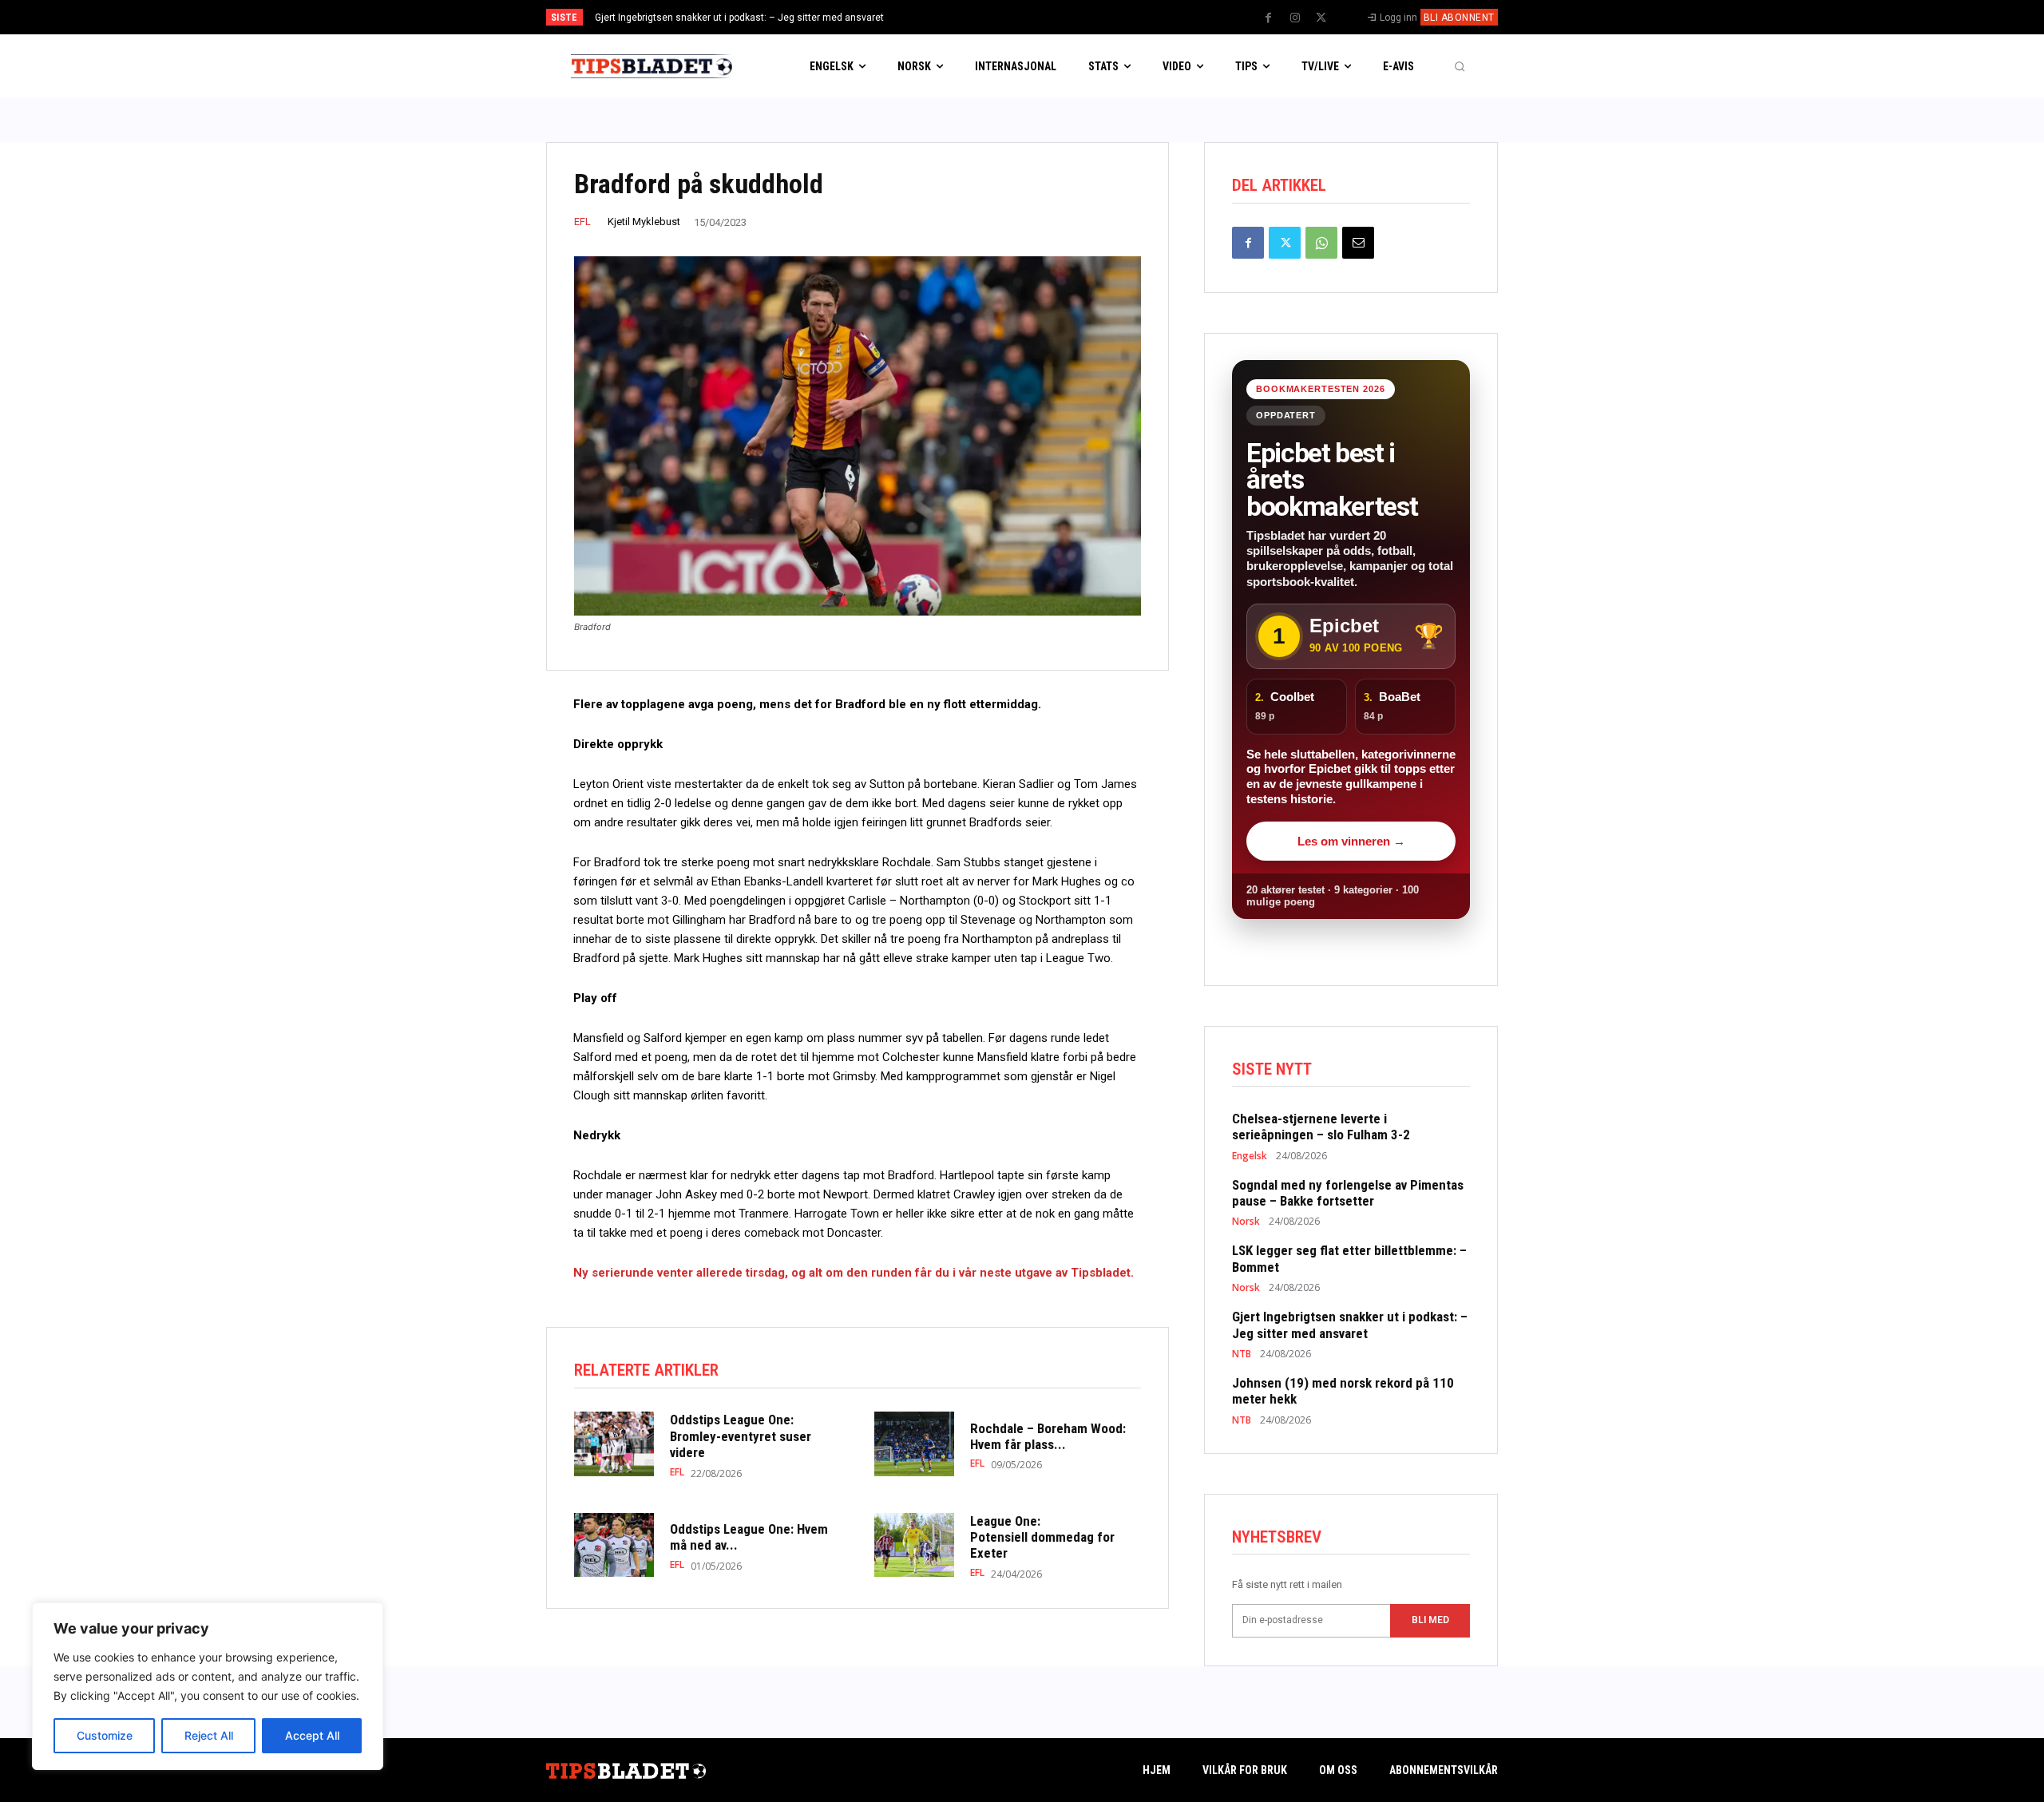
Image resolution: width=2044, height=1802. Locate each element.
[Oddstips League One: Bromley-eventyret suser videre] (614, 1444)
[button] (1460, 66)
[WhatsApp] (1321, 243)
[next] (1075, 17)
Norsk (1246, 1222)
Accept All (312, 1735)
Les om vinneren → (1351, 841)
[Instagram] (1295, 18)
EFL (582, 222)
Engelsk (1250, 1156)
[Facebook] (1269, 18)
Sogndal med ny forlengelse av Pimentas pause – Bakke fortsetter (1348, 1193)
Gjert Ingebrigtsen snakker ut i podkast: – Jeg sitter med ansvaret (739, 18)
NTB (1242, 1354)
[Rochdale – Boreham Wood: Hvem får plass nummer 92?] (914, 1444)
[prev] (1050, 17)
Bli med (1430, 1620)
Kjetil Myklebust (644, 222)
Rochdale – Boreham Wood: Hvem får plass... (1048, 1436)
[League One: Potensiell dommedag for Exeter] (914, 1545)
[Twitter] (1321, 18)
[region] (208, 1686)
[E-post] (1358, 243)
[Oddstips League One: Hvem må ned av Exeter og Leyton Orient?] (614, 1545)
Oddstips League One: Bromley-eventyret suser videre (741, 1436)
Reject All (209, 1735)
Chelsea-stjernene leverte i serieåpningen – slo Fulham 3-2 (1321, 1127)
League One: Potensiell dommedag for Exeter (1042, 1537)
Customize (105, 1735)
